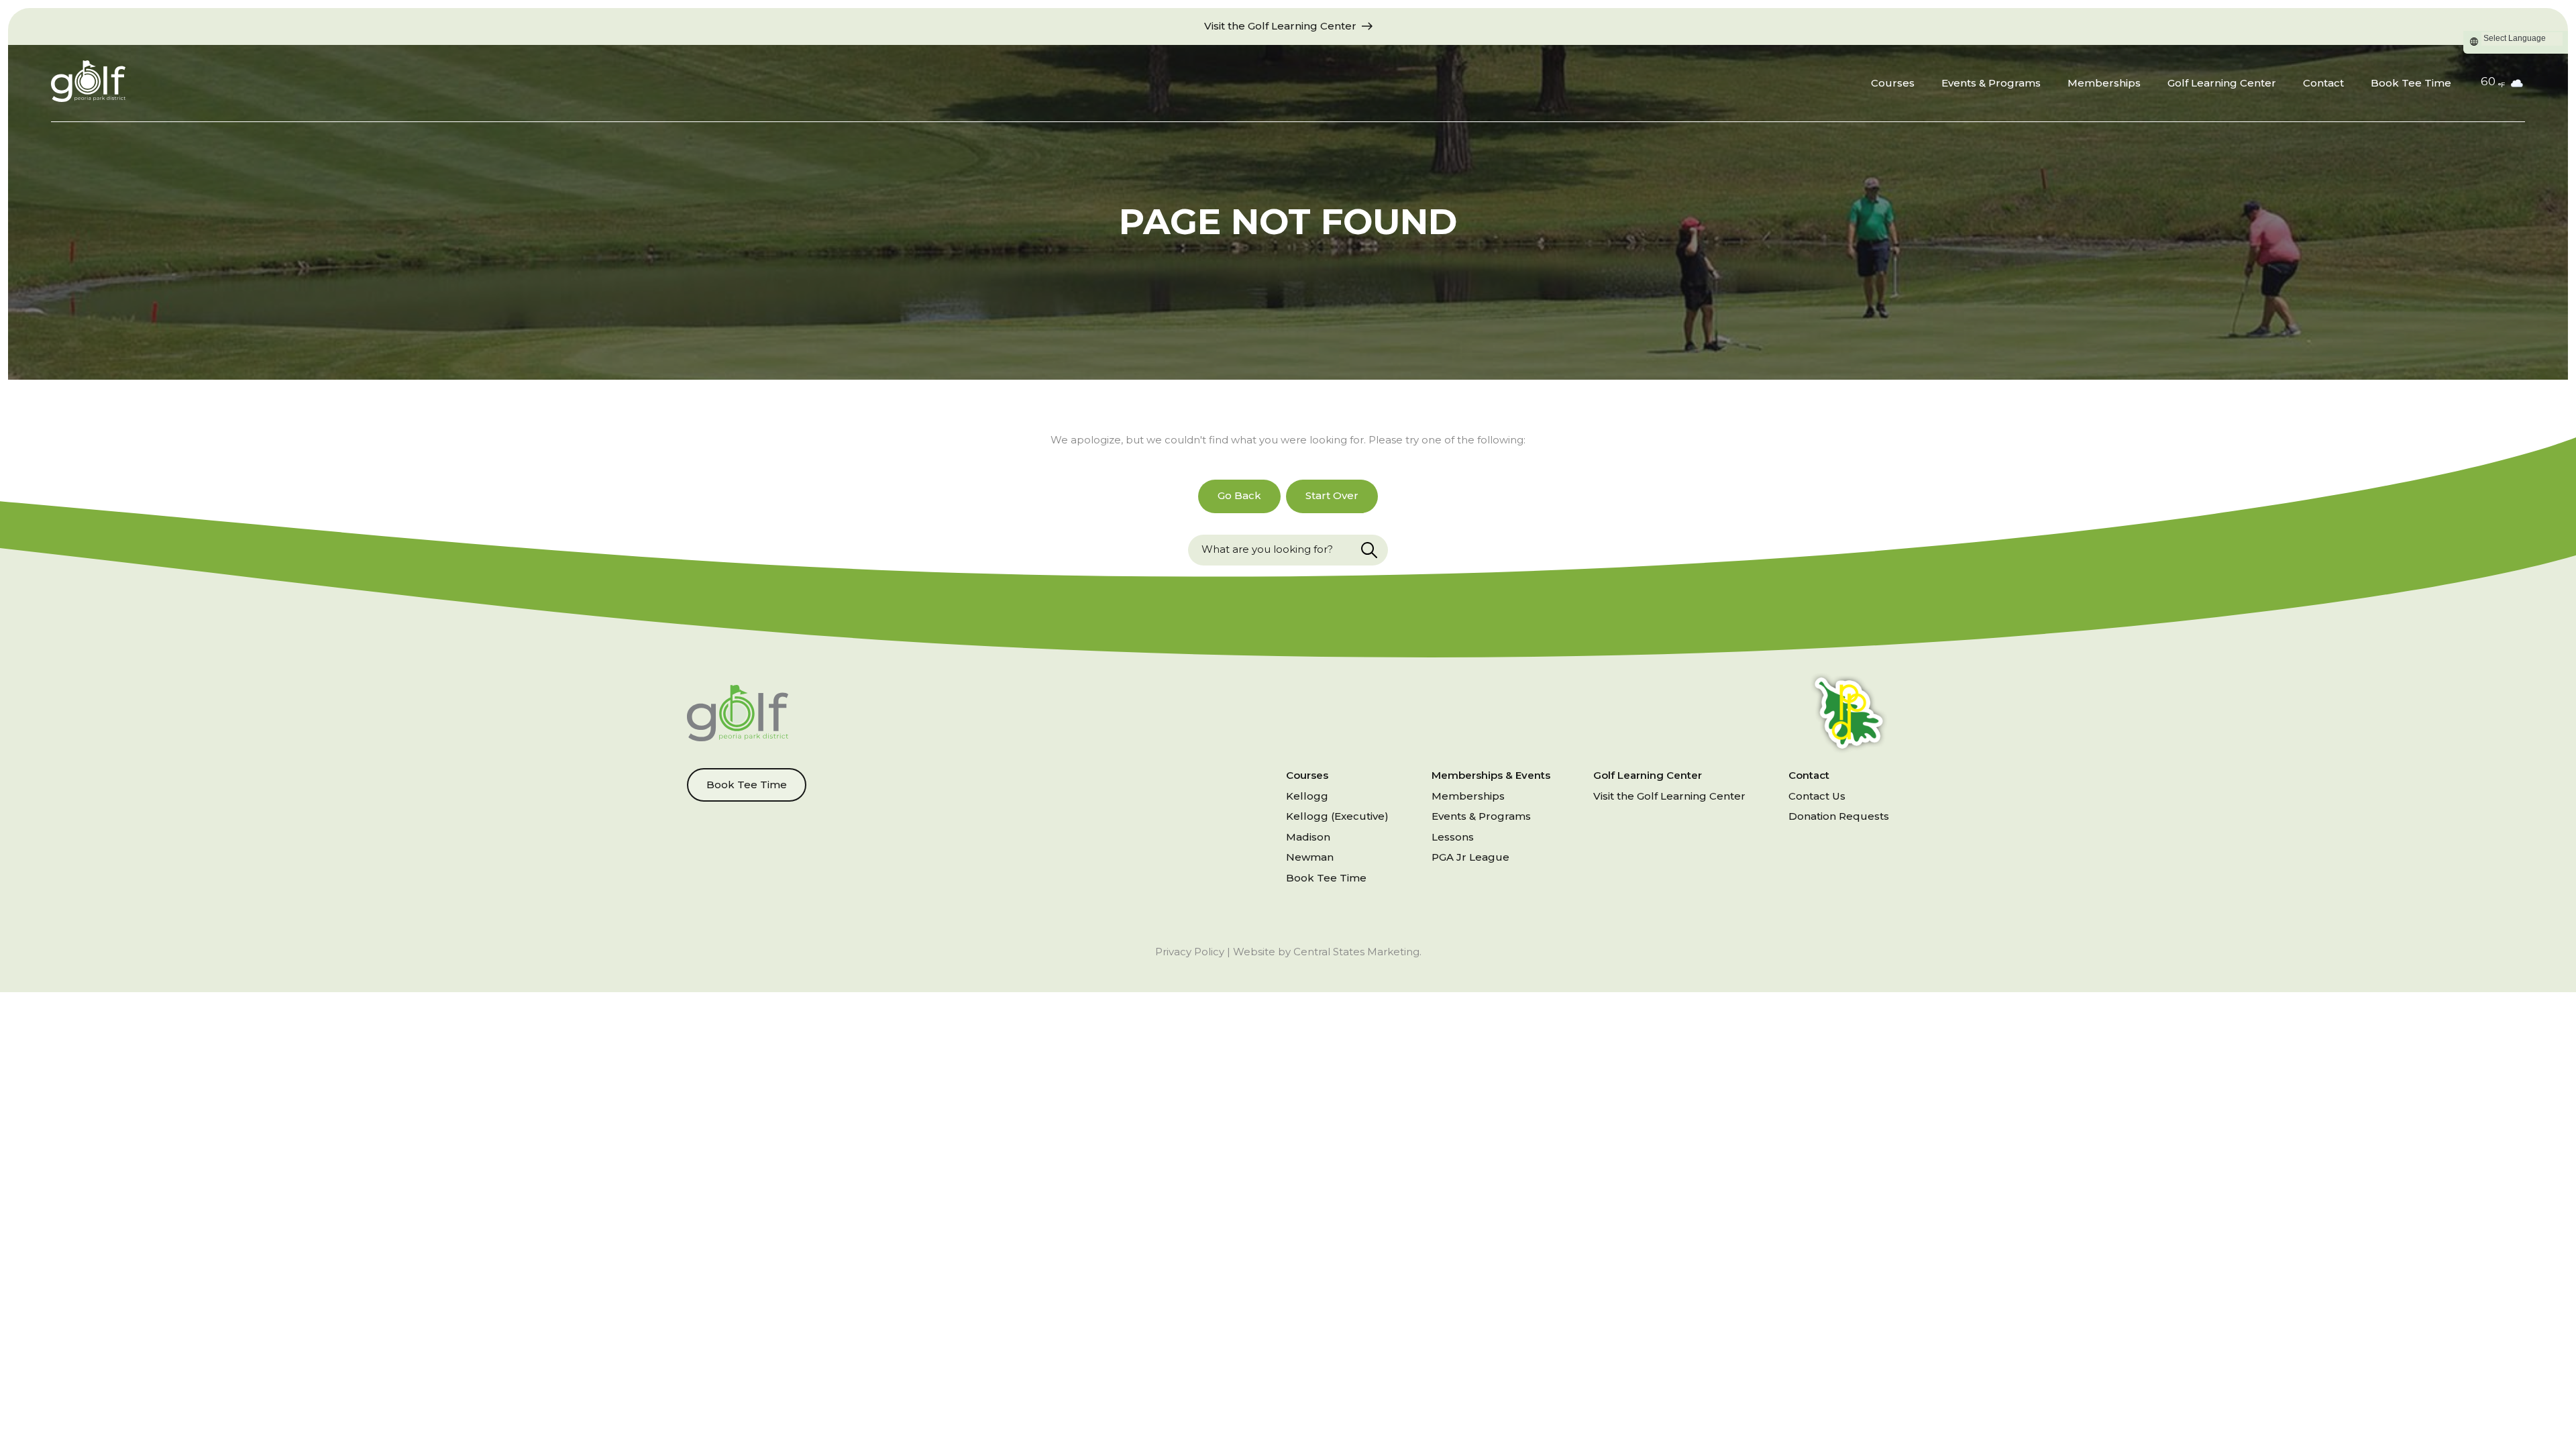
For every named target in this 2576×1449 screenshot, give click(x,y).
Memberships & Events (1491, 775)
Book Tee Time (2411, 83)
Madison (1308, 837)
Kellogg (1307, 796)
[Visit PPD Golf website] (738, 715)
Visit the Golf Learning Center (1669, 796)
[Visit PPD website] (1849, 715)
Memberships (2104, 83)
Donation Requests (1839, 816)
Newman (1310, 857)
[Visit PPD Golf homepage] (88, 84)
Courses (1893, 83)
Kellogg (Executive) (1337, 816)
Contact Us (1817, 796)
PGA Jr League (1470, 857)
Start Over (1332, 495)
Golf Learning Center (2222, 83)
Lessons (1453, 837)
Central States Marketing (1356, 952)
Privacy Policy (1190, 952)
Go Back (1239, 495)
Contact (2323, 83)
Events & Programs (1991, 83)
